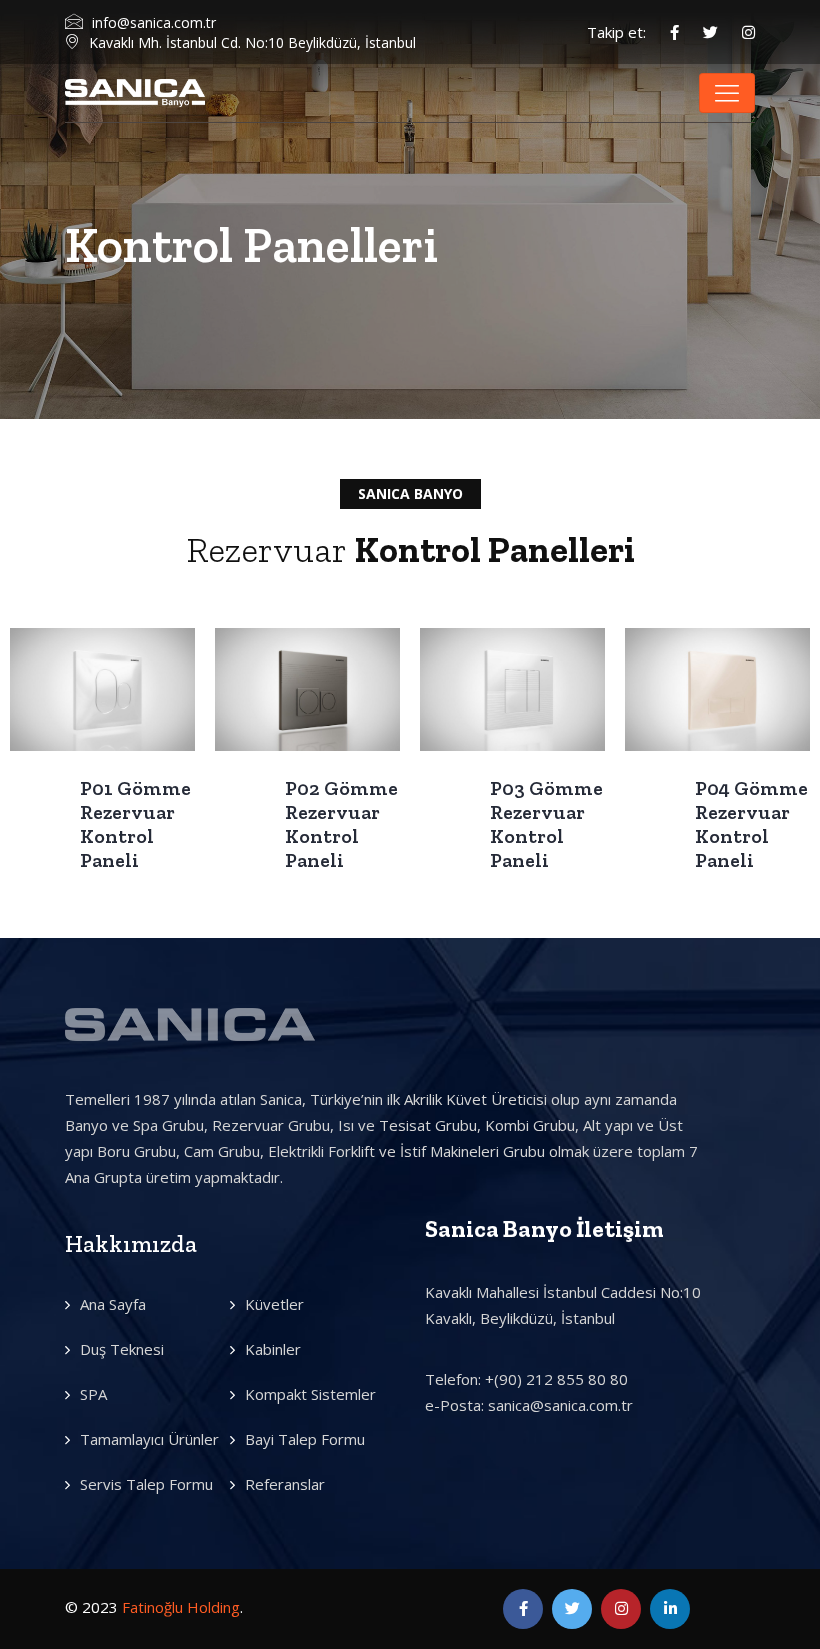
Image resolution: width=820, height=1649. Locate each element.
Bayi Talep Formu (305, 1439)
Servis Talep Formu (146, 1484)
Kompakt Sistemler (310, 1394)
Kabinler (273, 1349)
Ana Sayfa (113, 1304)
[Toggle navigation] (727, 93)
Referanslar (285, 1484)
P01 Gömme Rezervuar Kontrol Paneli (135, 824)
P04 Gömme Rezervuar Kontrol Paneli (751, 824)
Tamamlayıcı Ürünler (149, 1439)
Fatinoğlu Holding (181, 1607)
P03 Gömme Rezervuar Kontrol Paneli (546, 824)
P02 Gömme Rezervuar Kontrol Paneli (341, 824)
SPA (93, 1394)
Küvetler (274, 1304)
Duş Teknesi (122, 1349)
